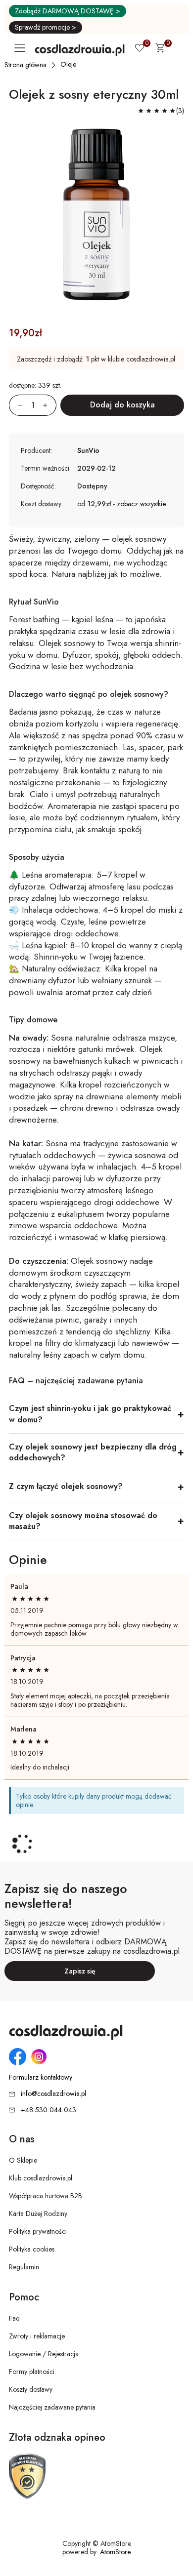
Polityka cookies (32, 2249)
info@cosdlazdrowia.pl (53, 2093)
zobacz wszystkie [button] (141, 504)
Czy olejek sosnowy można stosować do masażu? (83, 1521)
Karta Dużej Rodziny (38, 2214)
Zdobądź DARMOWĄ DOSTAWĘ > (68, 11)
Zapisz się (80, 1971)
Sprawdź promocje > (46, 27)
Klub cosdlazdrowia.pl (41, 2178)
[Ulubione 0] (140, 49)
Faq (14, 2318)
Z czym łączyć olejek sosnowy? (66, 1486)
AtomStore (115, 2552)
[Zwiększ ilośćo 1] (49, 405)
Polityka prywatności (38, 2231)
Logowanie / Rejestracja (44, 2354)
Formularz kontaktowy (41, 2077)
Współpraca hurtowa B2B (46, 2196)
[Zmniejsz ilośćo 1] (16, 405)
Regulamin (24, 2267)
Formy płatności (32, 2372)
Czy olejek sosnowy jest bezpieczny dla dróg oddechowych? (93, 1452)
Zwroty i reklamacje (37, 2336)
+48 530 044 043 (48, 2110)
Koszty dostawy (31, 2389)
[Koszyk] (160, 49)
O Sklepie (23, 2160)
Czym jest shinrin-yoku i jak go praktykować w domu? (90, 1414)
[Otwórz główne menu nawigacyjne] (22, 48)
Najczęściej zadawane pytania (52, 2407)
